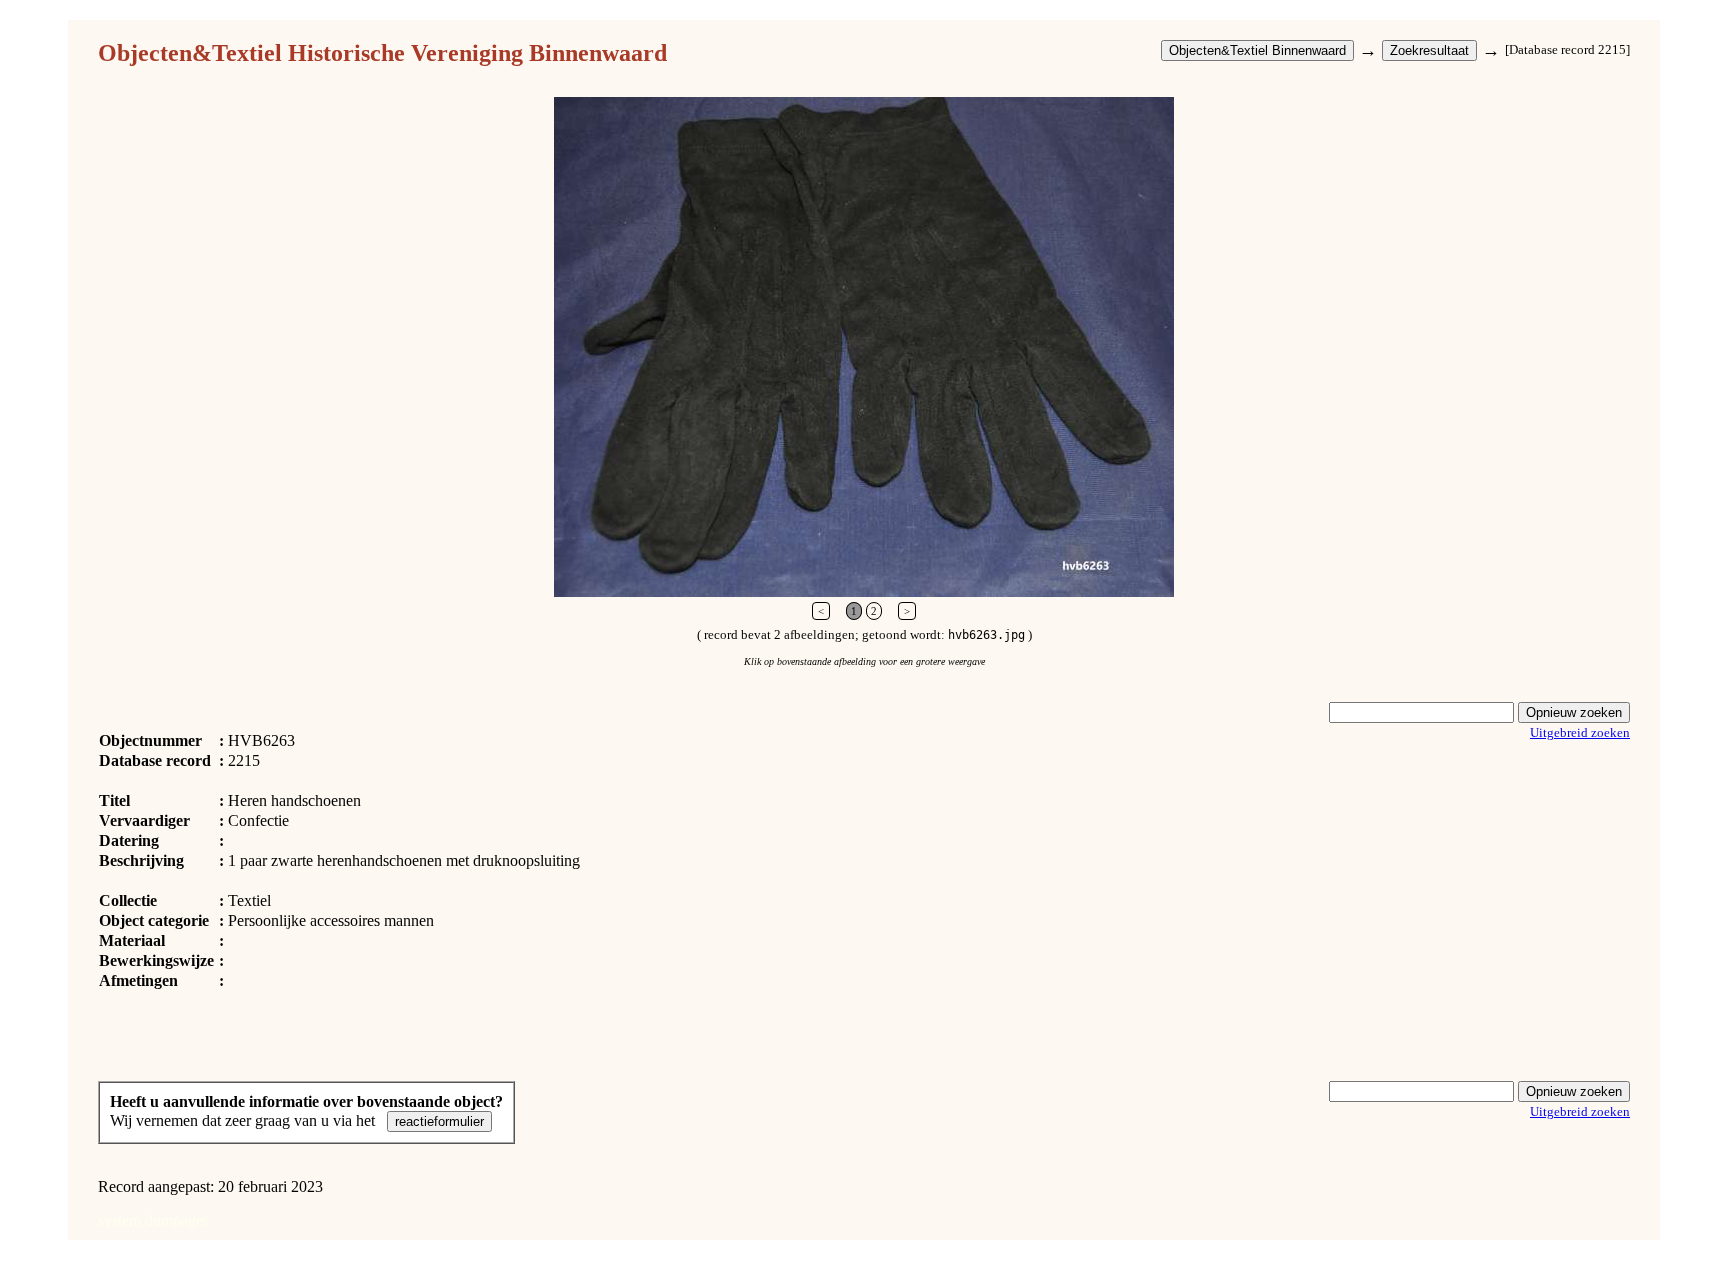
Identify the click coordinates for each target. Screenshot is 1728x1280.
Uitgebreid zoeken (1580, 732)
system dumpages (153, 1220)
